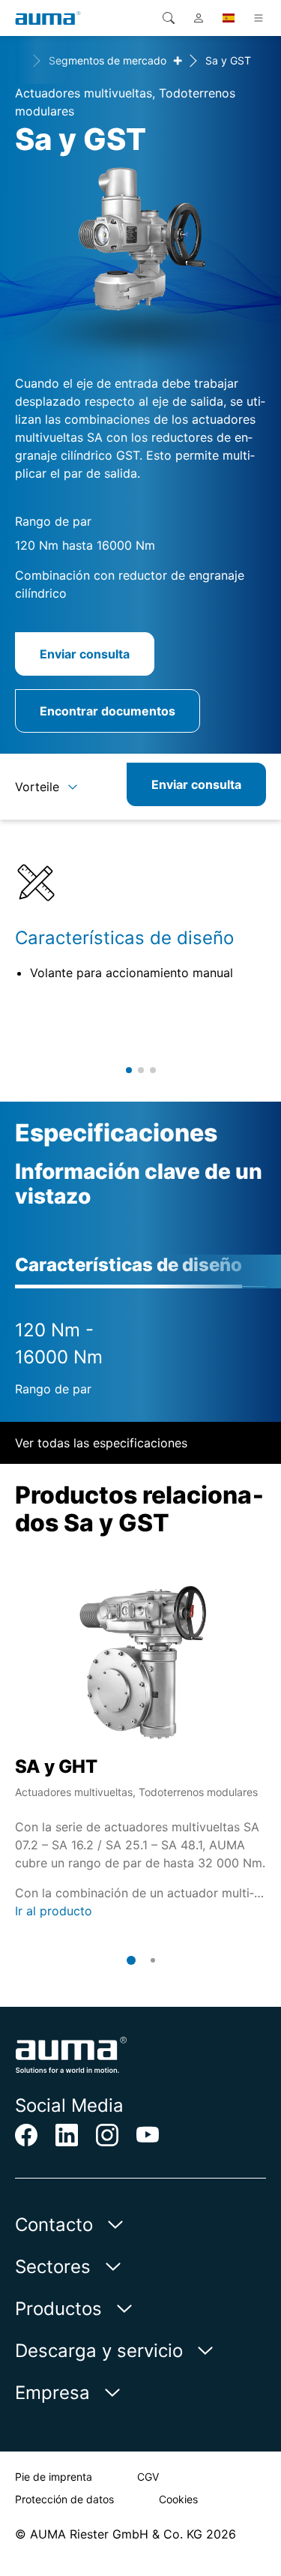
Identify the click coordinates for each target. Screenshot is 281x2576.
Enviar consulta (85, 654)
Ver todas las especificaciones (101, 1443)
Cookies (178, 2499)
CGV (148, 2477)
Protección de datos (64, 2499)
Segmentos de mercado (108, 60)
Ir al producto (54, 1911)
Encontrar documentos (108, 711)
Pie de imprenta (54, 2477)
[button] (129, 1070)
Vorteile (37, 787)
